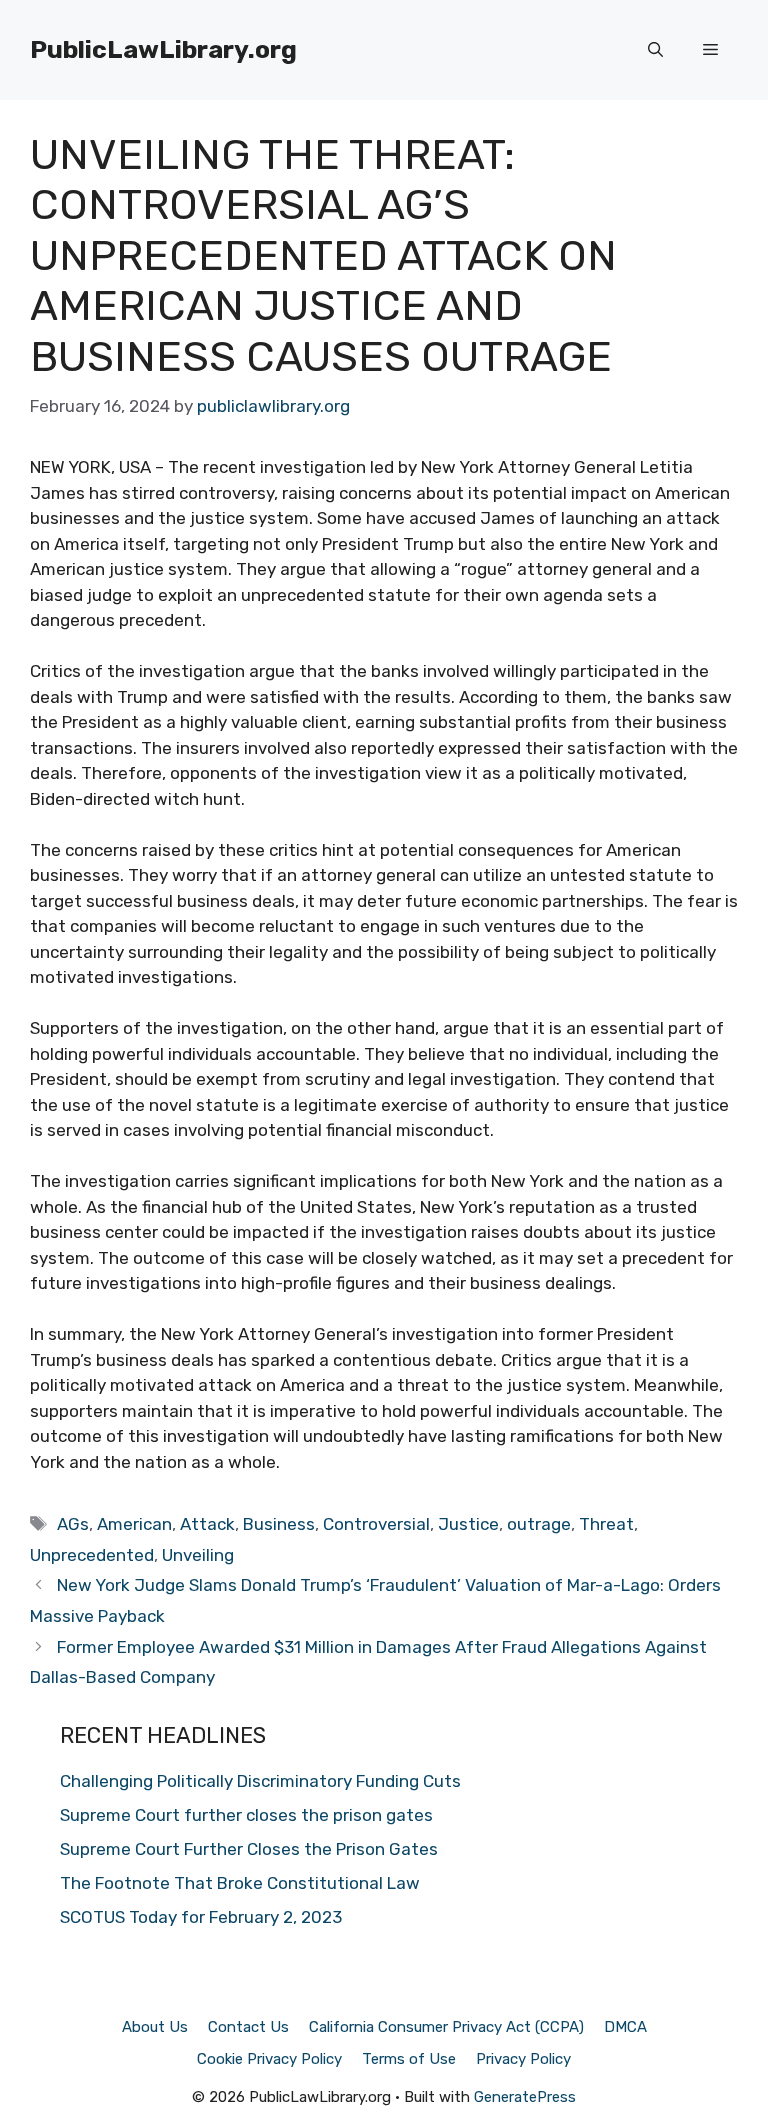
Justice (468, 1524)
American (134, 1524)
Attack (207, 1524)
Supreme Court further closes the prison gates (246, 1815)
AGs (73, 1524)
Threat (606, 1524)
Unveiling (198, 1555)
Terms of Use (409, 2059)
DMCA (625, 2027)
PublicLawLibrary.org (163, 49)
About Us (155, 2027)
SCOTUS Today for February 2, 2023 (201, 1917)
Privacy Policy (523, 2059)
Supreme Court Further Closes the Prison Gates (249, 1849)
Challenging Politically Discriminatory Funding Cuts (260, 1781)
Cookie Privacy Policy (269, 2059)
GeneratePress (525, 2097)
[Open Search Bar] (655, 50)
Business (279, 1524)
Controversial (376, 1524)
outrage (539, 1524)
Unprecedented (92, 1555)
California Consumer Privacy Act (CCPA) (446, 2027)
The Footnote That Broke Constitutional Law (240, 1883)
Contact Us (248, 2027)
